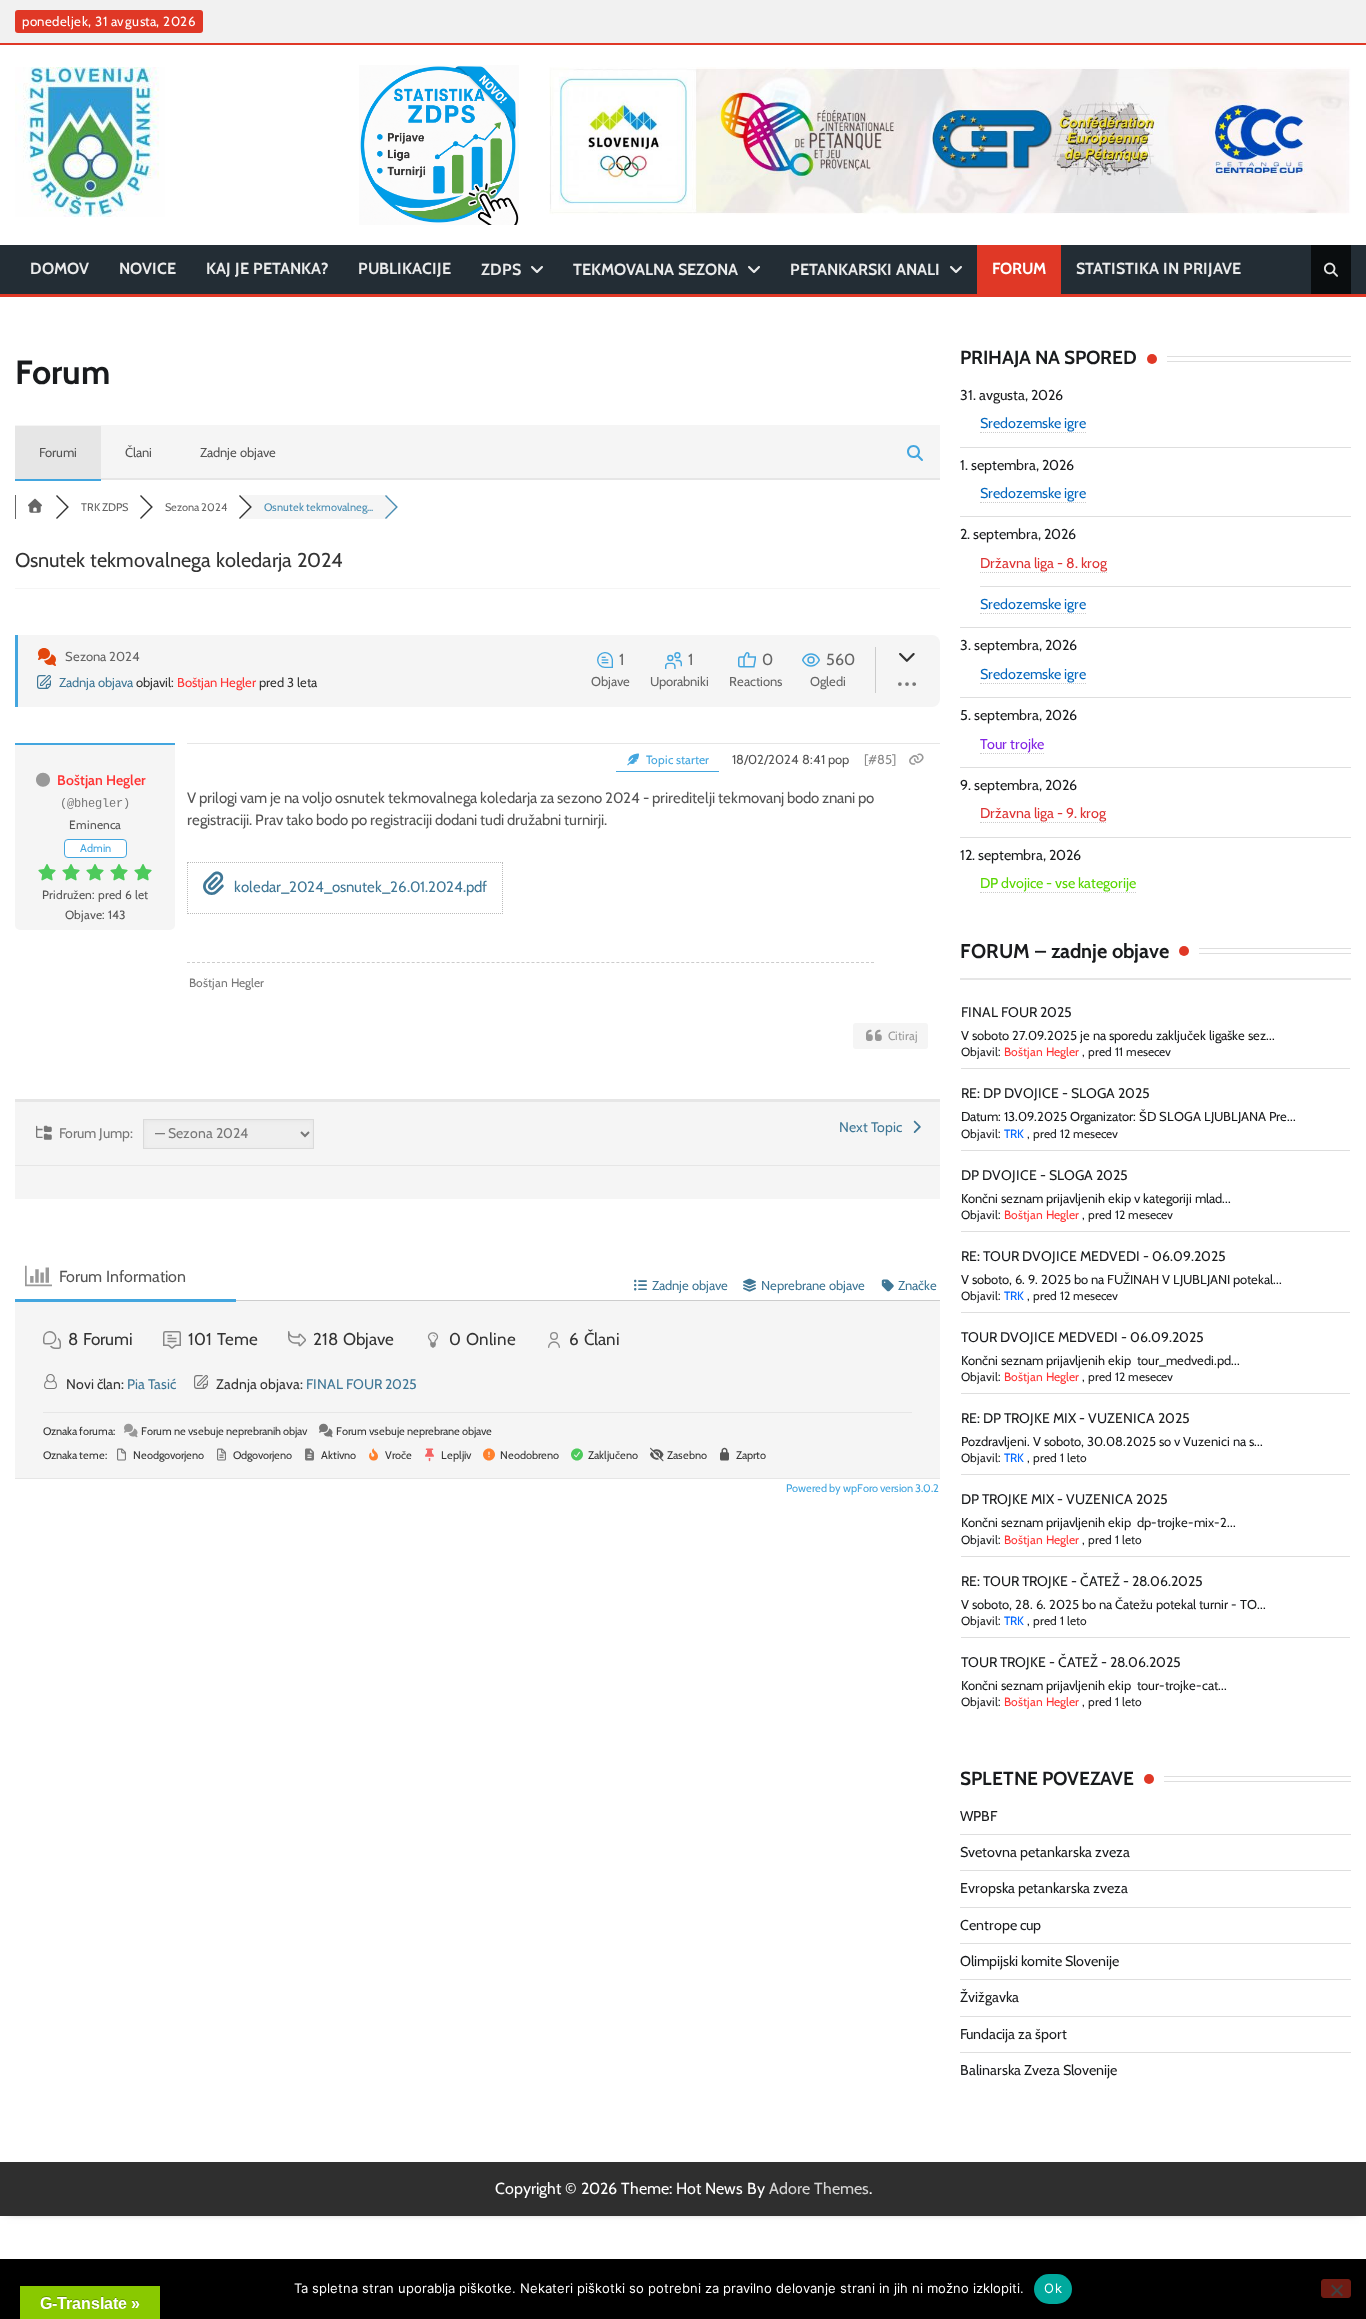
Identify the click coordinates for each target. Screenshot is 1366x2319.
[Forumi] (35, 507)
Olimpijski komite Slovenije (1039, 1961)
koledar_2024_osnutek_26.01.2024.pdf (359, 887)
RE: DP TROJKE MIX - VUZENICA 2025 (1075, 1418)
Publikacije (404, 268)
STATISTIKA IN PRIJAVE (1158, 268)
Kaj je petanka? (267, 268)
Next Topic (873, 1127)
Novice (147, 268)
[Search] (1331, 270)
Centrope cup (1000, 1925)
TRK (1014, 1133)
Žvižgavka (989, 1997)
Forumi (58, 452)
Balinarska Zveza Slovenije (1038, 2070)
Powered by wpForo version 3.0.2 (861, 1488)
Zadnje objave (238, 452)
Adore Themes (819, 2188)
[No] (1336, 2288)
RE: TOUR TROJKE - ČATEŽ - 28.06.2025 (1082, 1581)
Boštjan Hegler (216, 682)
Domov (59, 268)
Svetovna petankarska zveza (1045, 1852)
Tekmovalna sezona (655, 269)
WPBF (978, 1816)
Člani (138, 452)
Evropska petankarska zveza (1044, 1888)
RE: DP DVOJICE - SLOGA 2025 (1055, 1093)
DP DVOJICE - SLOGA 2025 (1044, 1175)
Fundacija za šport (1013, 2034)
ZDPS (501, 269)
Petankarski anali (865, 269)
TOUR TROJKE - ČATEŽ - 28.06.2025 (1071, 1662)
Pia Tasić (151, 1384)
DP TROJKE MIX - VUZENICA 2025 (1064, 1499)
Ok (1053, 2288)
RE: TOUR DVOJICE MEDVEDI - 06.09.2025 (1093, 1256)
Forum (1019, 268)
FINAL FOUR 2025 (361, 1384)
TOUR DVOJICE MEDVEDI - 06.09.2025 (1082, 1337)
